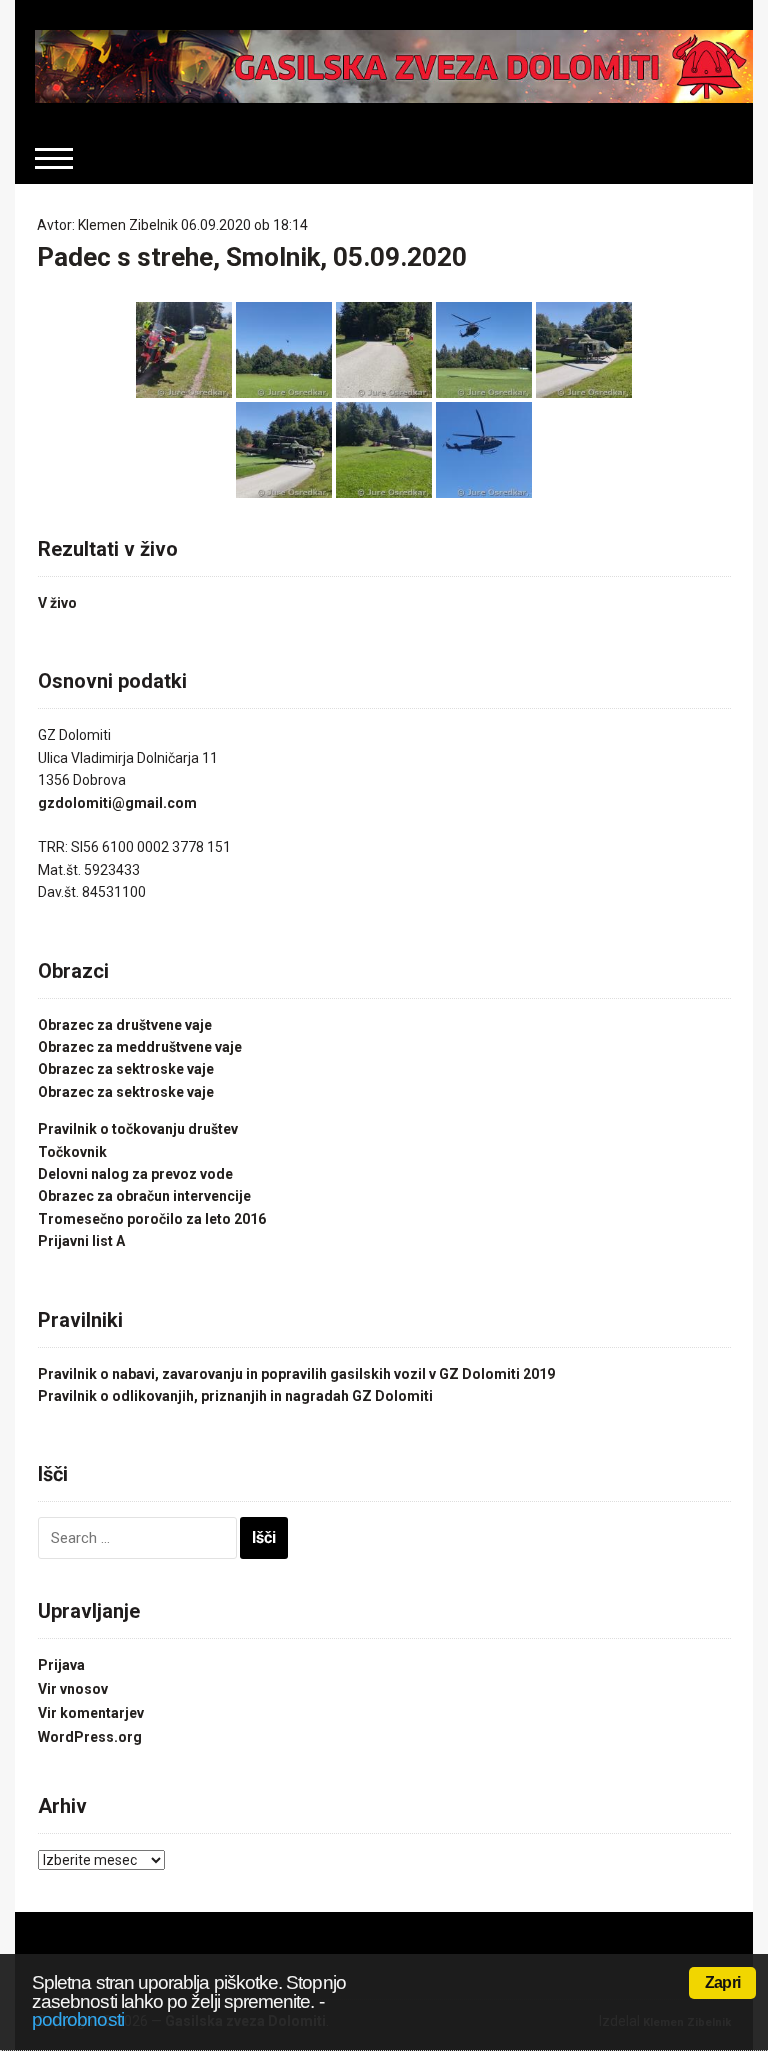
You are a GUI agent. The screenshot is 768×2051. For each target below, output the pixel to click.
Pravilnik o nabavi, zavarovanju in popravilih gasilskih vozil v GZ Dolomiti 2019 (296, 1374)
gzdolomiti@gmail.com (117, 803)
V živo (57, 603)
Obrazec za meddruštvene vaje (140, 1047)
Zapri (722, 1982)
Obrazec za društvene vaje (125, 1025)
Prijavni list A (81, 1241)
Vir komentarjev (91, 1713)
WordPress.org (90, 1737)
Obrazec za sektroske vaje (126, 1069)
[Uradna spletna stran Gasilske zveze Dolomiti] (393, 65)
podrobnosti (78, 2019)
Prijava (61, 1665)
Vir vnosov (73, 1689)
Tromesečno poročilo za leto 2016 (152, 1219)
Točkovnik (72, 1152)
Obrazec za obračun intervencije (144, 1196)
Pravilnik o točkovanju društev (138, 1129)
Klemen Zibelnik (128, 225)
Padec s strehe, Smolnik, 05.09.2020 (252, 257)
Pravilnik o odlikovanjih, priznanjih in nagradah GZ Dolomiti (235, 1396)
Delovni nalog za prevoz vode (135, 1174)
